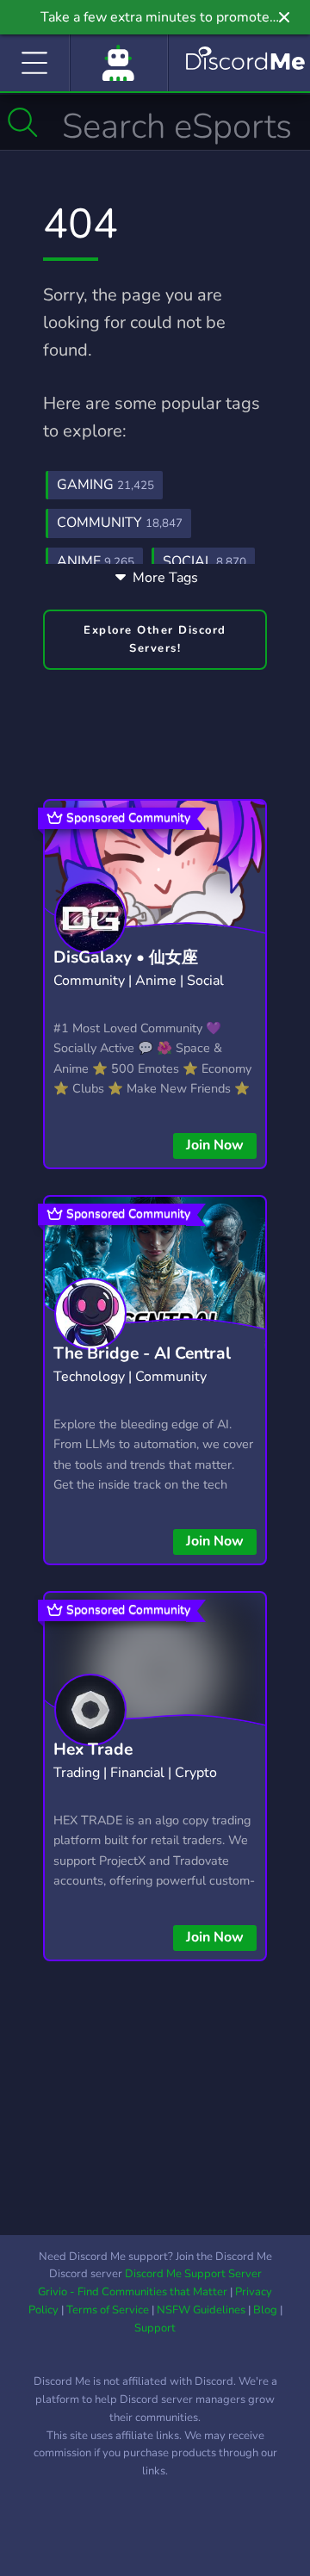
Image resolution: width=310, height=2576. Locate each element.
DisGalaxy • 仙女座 (126, 957)
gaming (105, 485)
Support (155, 2328)
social (205, 561)
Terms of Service (108, 2310)
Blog (265, 2310)
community (120, 523)
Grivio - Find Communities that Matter (133, 2292)
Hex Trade (93, 1749)
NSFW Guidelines (201, 2310)
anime (96, 561)
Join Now (215, 1145)
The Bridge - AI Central (142, 1353)
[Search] (23, 122)
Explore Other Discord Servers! (155, 639)
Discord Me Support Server (193, 2274)
